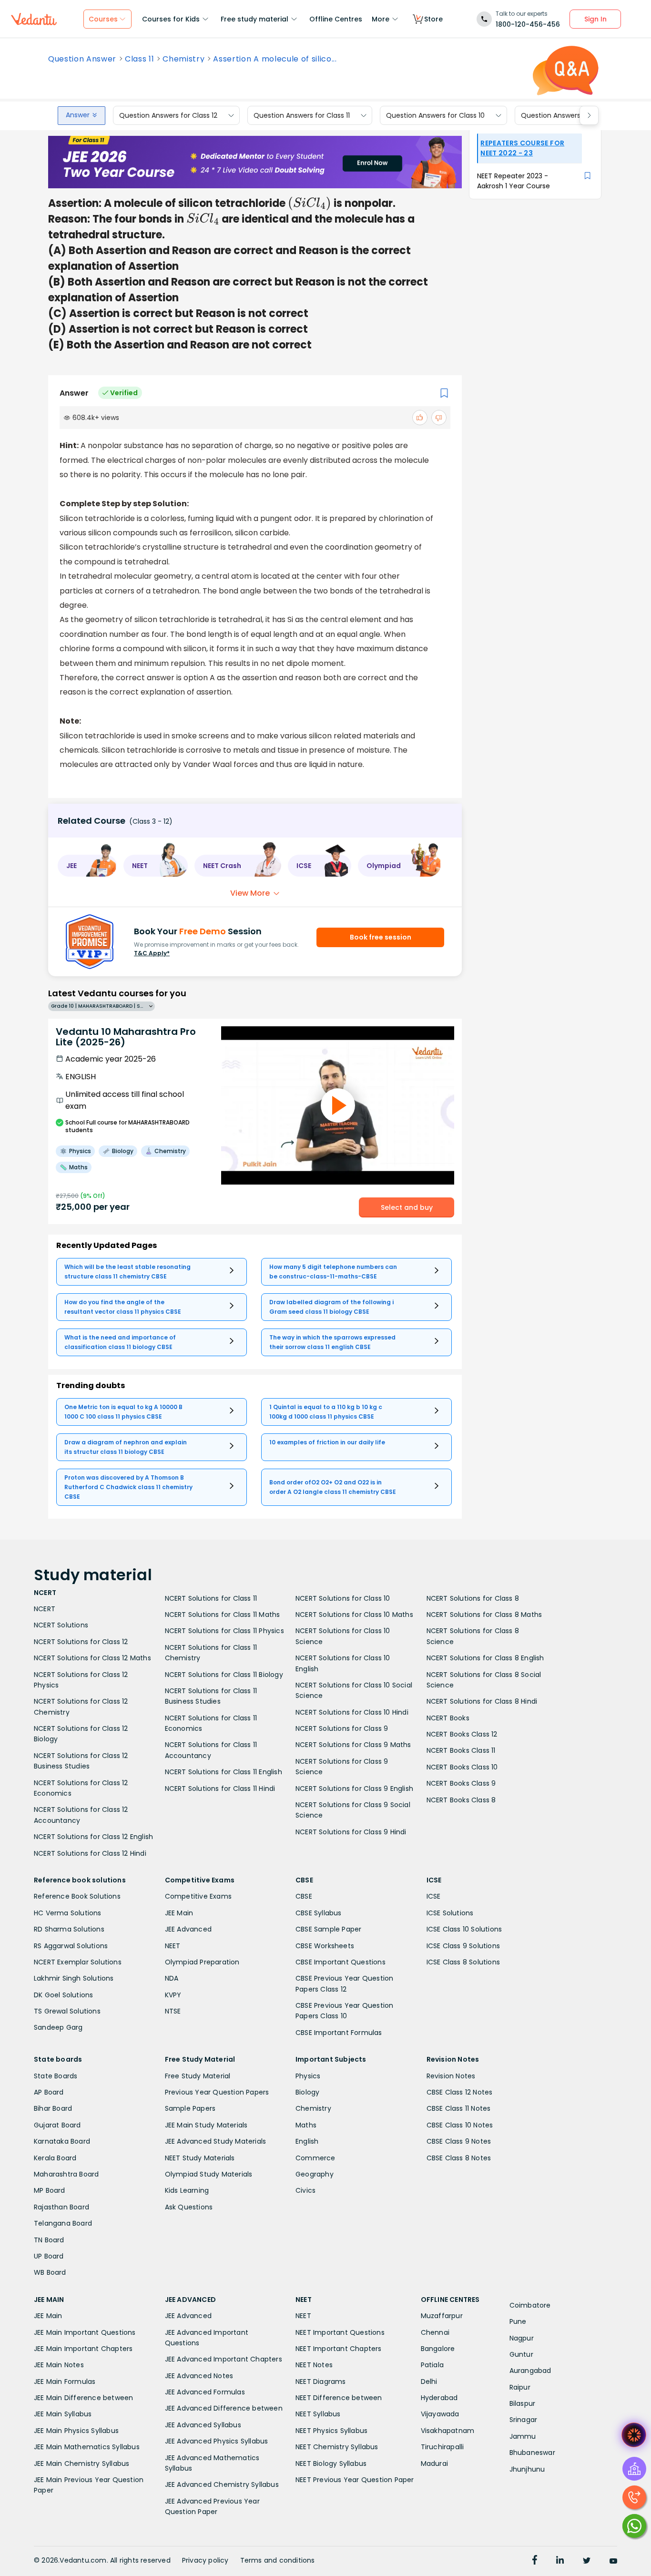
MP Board (50, 2190)
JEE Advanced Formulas (205, 2392)
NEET (173, 1946)
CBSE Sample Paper (328, 1929)
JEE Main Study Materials (206, 2125)
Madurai (434, 2464)
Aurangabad (530, 2371)
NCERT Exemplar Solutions (78, 1962)
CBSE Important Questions (341, 1962)
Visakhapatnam (448, 2431)
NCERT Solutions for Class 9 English (354, 1789)
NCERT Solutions (61, 1625)
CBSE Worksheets (325, 1946)
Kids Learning (187, 2190)
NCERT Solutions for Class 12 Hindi (90, 1853)
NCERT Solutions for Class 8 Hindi (482, 1701)
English (307, 2141)
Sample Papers (190, 2108)
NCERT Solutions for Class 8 (473, 1598)
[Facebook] (535, 2561)
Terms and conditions (278, 2560)
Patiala (432, 2365)
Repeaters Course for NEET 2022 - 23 (522, 148)
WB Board (50, 2272)
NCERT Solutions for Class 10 (343, 1598)
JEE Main (179, 1913)
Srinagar (524, 2420)
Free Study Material (198, 2076)
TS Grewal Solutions (67, 2011)
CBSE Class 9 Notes (459, 2141)
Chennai (435, 2332)
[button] (87, 866)
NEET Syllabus (318, 2414)
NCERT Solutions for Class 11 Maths (223, 1615)
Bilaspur (523, 2403)
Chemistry (183, 59)
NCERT (45, 1609)
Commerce (315, 2158)
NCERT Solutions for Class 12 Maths (92, 1658)
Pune (518, 2321)
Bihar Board (53, 2108)
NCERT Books (448, 1718)
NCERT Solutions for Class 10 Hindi (352, 1712)
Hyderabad (439, 2398)
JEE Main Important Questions (85, 2332)
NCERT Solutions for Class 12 (81, 1642)
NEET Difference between (339, 2398)
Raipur (520, 2387)
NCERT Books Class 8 (461, 1800)
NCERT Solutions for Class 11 (211, 1598)
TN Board (49, 2240)
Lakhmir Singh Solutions (74, 1978)
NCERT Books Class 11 (461, 1750)
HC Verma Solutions (68, 1913)
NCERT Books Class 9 (461, 1783)
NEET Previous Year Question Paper (355, 2480)
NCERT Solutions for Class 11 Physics (224, 1631)
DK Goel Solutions (63, 1995)
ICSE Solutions (450, 1913)
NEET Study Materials (200, 2158)
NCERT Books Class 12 (462, 1734)
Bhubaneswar (532, 2453)
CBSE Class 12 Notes (460, 2092)
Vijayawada (440, 2414)
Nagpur (522, 2338)
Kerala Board (55, 2158)
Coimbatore (530, 2305)
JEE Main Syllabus (63, 2414)
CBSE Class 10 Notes (460, 2125)
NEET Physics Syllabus (331, 2431)
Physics (308, 2076)
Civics (305, 2190)
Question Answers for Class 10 (435, 115)
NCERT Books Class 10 (462, 1767)
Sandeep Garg (58, 2027)
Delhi (429, 2382)
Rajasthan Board (61, 2207)
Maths (306, 2125)
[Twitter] (587, 2561)
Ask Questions (189, 2207)
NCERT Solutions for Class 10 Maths (354, 1615)
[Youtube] (613, 2561)
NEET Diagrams (321, 2382)
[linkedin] (560, 2561)
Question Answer (82, 59)
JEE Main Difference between (83, 2398)
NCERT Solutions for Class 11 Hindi (220, 1789)
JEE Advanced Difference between (224, 2408)
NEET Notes (314, 2365)
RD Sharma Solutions (69, 1929)
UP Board (49, 2256)
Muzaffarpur (442, 2316)
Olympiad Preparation (202, 1962)
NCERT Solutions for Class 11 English (224, 1772)
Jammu (523, 2436)
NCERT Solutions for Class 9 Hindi (351, 1832)
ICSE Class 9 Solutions (463, 1946)
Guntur (521, 2354)
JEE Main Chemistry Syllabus (81, 2464)
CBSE (304, 1896)
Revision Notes (451, 2076)
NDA (172, 1978)
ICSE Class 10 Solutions (464, 1929)
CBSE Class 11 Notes (459, 2108)
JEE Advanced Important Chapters (224, 2359)
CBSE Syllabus (319, 1913)
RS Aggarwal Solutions (71, 1946)
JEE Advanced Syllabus (203, 2425)
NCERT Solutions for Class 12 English (93, 1837)
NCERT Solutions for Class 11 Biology (224, 1675)
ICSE (434, 1896)
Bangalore (438, 2349)
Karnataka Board (62, 2141)
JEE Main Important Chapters (83, 2349)
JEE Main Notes (59, 2365)
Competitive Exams (198, 1896)
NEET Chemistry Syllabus (337, 2447)
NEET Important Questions (340, 2332)
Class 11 (139, 59)
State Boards (56, 2076)
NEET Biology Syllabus (331, 2464)
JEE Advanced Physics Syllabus (217, 2441)
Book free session (381, 937)
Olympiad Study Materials (209, 2174)
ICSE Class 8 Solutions (463, 1962)
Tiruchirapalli (442, 2447)
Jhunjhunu (527, 2469)
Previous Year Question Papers (217, 2092)
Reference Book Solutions (77, 1896)
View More (250, 893)
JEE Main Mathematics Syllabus (87, 2447)
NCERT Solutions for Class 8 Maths (484, 1615)
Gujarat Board (57, 2125)
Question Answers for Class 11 (302, 115)
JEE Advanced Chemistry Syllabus (222, 2484)
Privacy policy (205, 2560)
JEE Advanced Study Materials (216, 2141)
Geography (315, 2174)
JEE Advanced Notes (199, 2376)
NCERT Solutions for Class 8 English (485, 1658)
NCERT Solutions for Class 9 (342, 1728)
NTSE (173, 2011)
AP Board (49, 2092)
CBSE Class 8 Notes (459, 2158)
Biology (307, 2092)
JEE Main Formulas (65, 2382)
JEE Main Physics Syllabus (76, 2431)
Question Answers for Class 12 (168, 115)
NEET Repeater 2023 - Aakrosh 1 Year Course (514, 181)
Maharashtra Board (66, 2174)
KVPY (173, 1995)
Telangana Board (63, 2223)
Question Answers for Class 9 (569, 115)
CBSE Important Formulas (339, 2033)
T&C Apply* (152, 953)
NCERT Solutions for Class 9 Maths (353, 1745)
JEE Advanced (188, 1929)
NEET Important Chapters (339, 2349)
